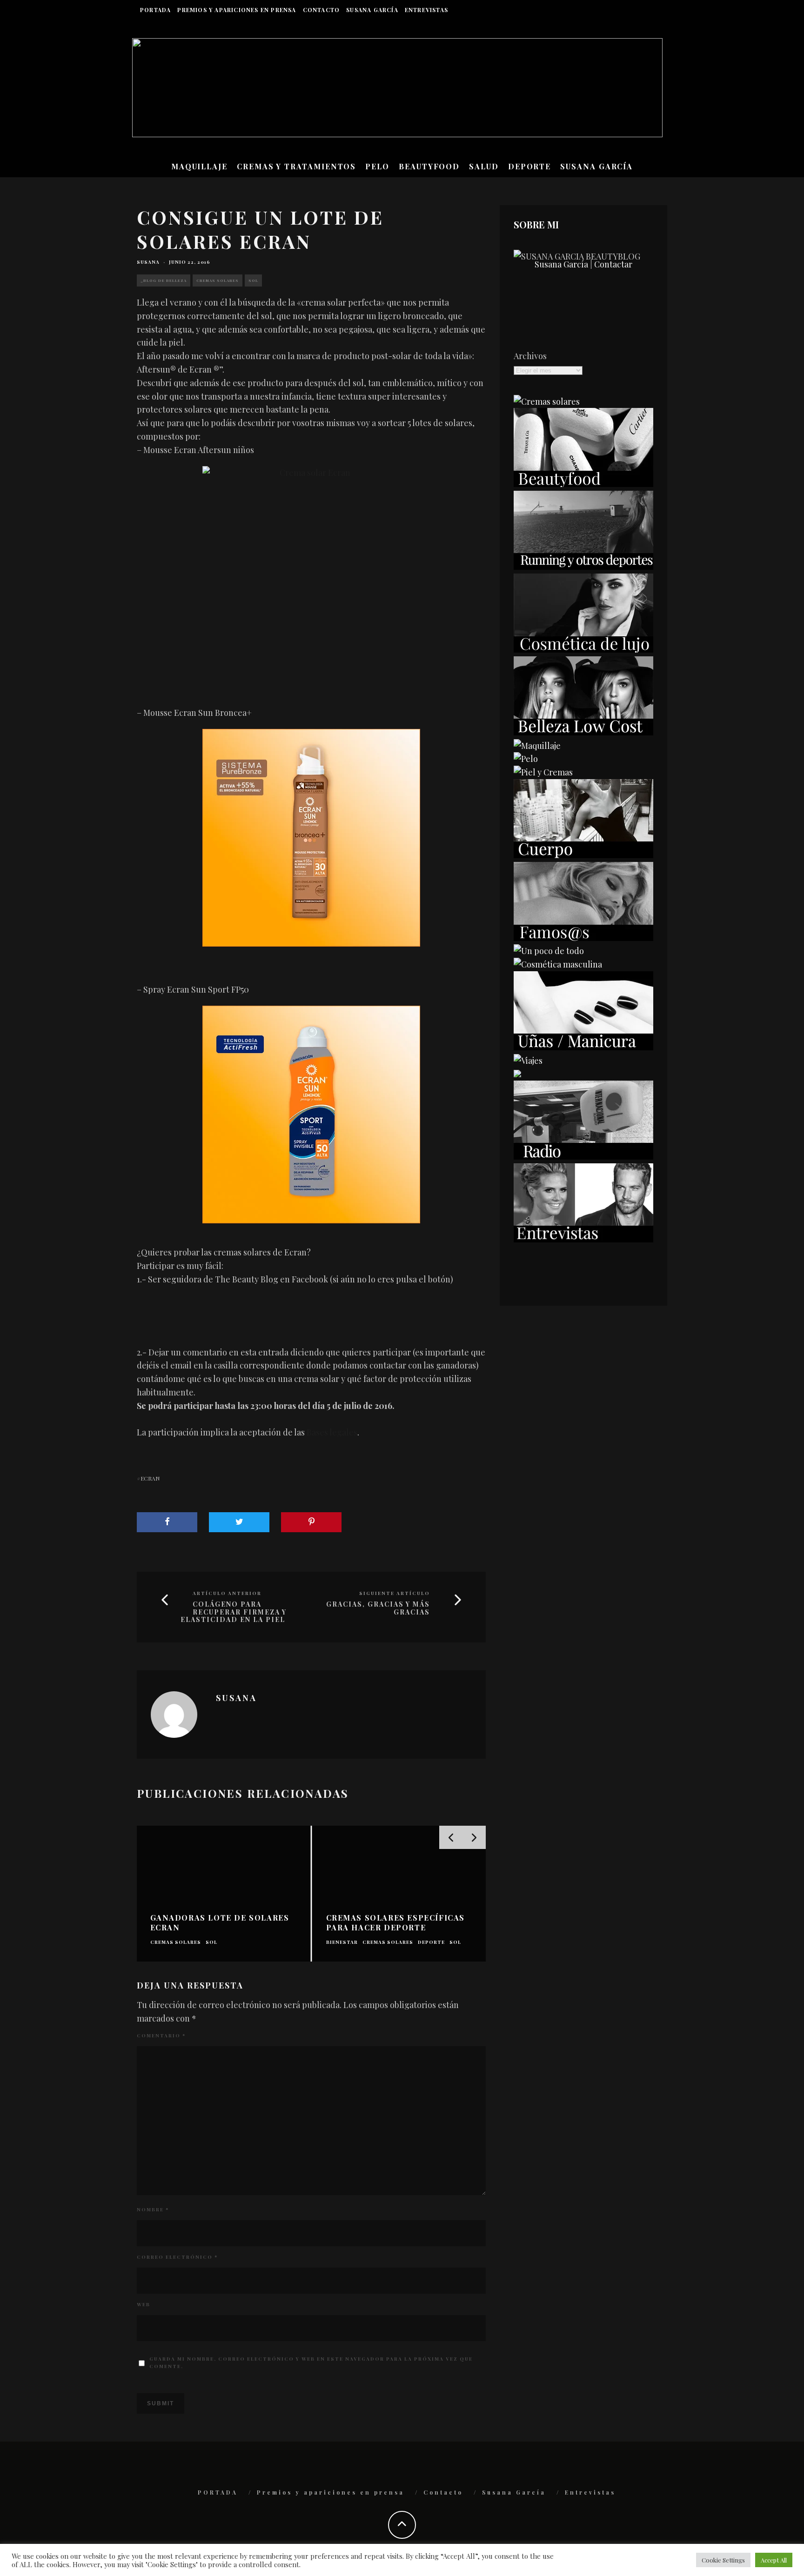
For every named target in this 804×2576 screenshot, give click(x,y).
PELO (377, 166)
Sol (253, 280)
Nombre (153, 2209)
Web (144, 2304)
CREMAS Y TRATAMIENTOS (296, 166)
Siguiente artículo (395, 1593)
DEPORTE (529, 166)
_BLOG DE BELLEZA (164, 280)
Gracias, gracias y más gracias (378, 1608)
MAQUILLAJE (199, 166)
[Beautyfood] (583, 484)
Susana (148, 262)
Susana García (372, 10)
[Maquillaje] (537, 746)
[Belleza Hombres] (558, 964)
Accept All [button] (774, 2560)
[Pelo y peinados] (526, 759)
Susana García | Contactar (583, 264)
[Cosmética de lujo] (583, 649)
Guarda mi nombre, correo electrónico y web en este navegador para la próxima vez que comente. (311, 2362)
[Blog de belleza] (549, 951)
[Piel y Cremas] (543, 772)
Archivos (530, 356)
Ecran (150, 1478)
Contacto (322, 10)
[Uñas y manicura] (583, 1047)
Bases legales (332, 1432)
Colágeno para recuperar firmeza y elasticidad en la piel (234, 1612)
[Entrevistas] (583, 1239)
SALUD (484, 166)
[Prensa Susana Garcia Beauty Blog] (517, 1074)
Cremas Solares (218, 280)
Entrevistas (426, 10)
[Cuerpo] (583, 855)
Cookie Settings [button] (723, 2560)
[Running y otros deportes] (583, 567)
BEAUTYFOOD (429, 166)
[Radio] (583, 1156)
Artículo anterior (227, 1593)
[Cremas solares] (547, 401)
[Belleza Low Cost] (583, 732)
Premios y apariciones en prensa (237, 10)
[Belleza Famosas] (583, 938)
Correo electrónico (177, 2257)
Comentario (161, 2035)
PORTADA (155, 10)
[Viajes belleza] (528, 1061)
